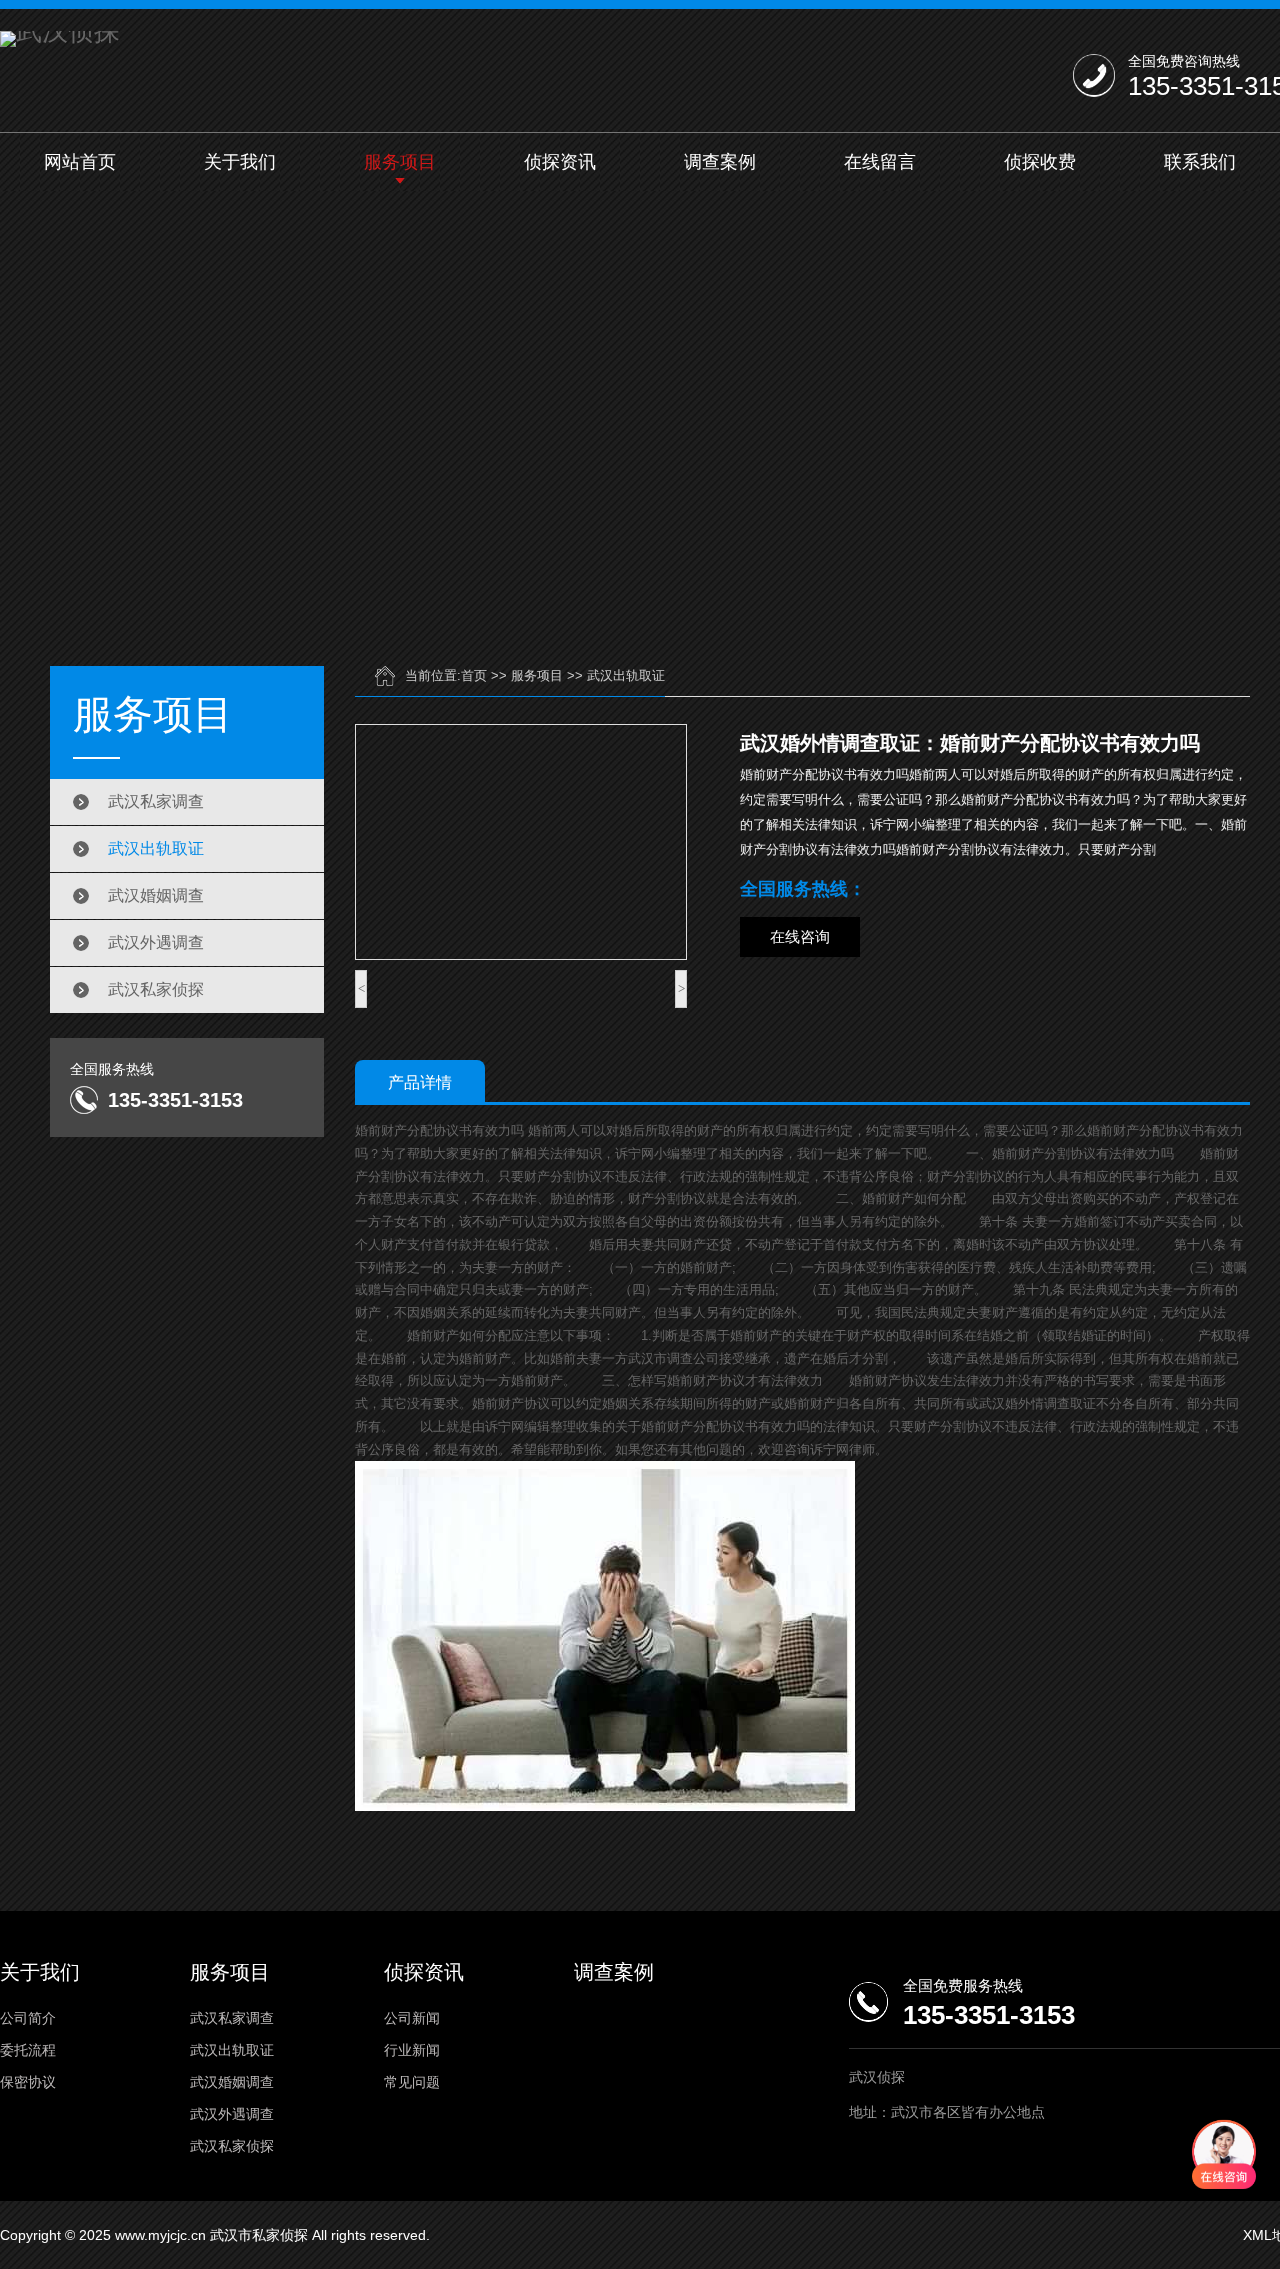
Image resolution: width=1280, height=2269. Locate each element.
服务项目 (400, 162)
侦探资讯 (560, 162)
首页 (474, 675)
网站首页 (80, 162)
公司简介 (28, 2018)
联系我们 (1200, 162)
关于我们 (240, 162)
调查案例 (720, 162)
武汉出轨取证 (156, 848)
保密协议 (28, 2082)
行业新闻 (412, 2050)
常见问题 (412, 2082)
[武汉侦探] (60, 39)
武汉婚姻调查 (156, 895)
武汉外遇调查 (156, 942)
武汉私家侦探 (156, 989)
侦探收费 (1040, 162)
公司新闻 (412, 2018)
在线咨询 (800, 936)
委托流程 (28, 2050)
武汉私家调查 (156, 801)
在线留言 (880, 162)
